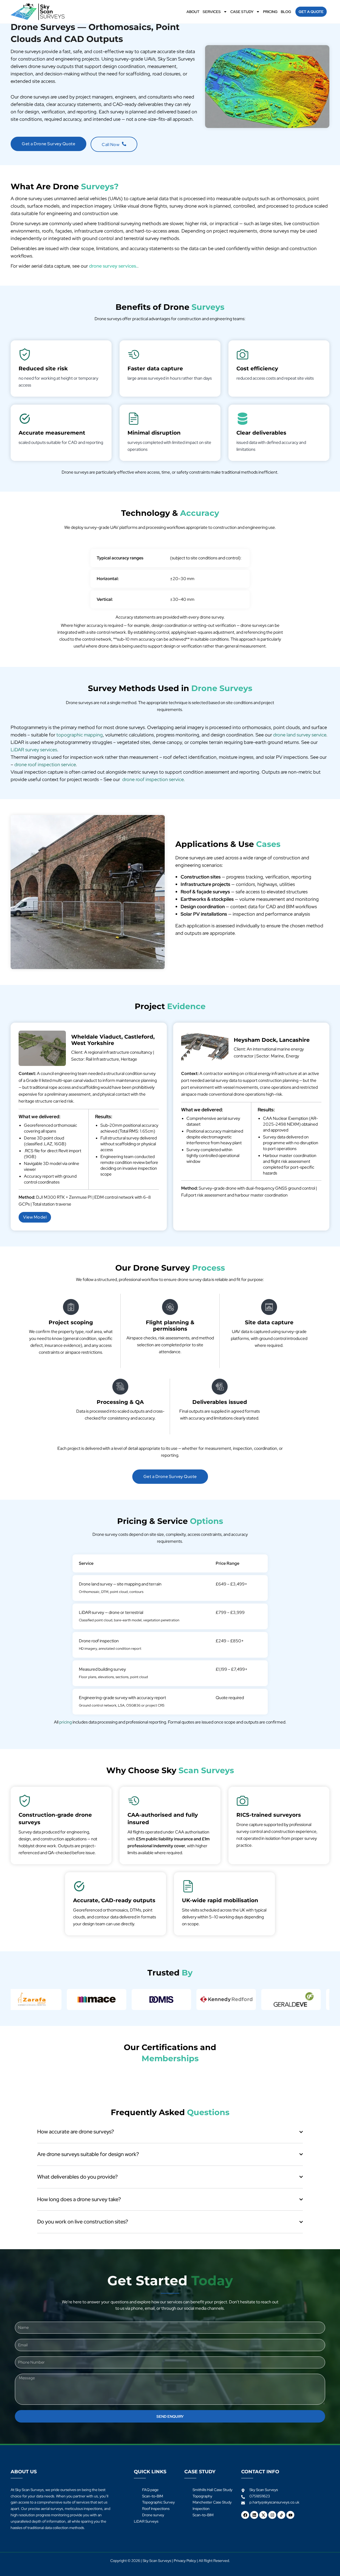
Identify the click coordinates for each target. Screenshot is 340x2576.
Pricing (270, 12)
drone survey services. (113, 266)
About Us (24, 2472)
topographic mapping (80, 735)
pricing (65, 1722)
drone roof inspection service (45, 764)
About (193, 12)
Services (212, 12)
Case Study (242, 12)
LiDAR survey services (34, 750)
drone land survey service (300, 735)
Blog (286, 12)
